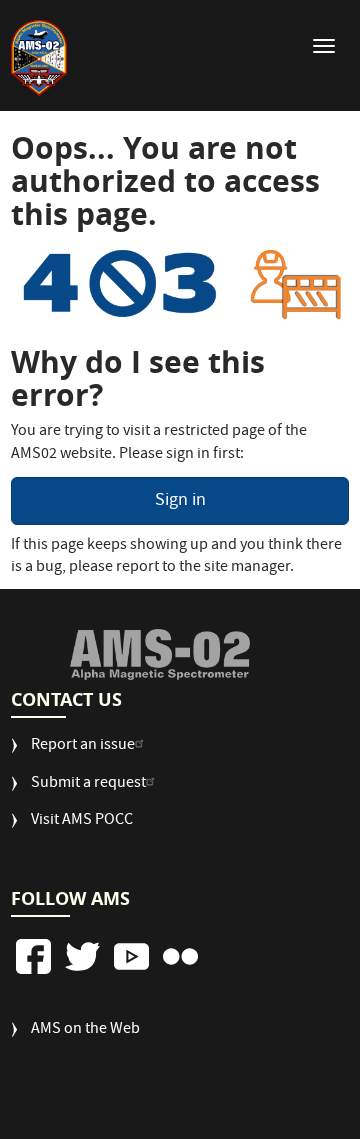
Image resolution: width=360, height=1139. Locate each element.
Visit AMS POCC (82, 821)
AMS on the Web (85, 1030)
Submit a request (88, 784)
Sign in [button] (180, 501)
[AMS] (160, 654)
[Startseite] (39, 58)
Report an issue (83, 746)
